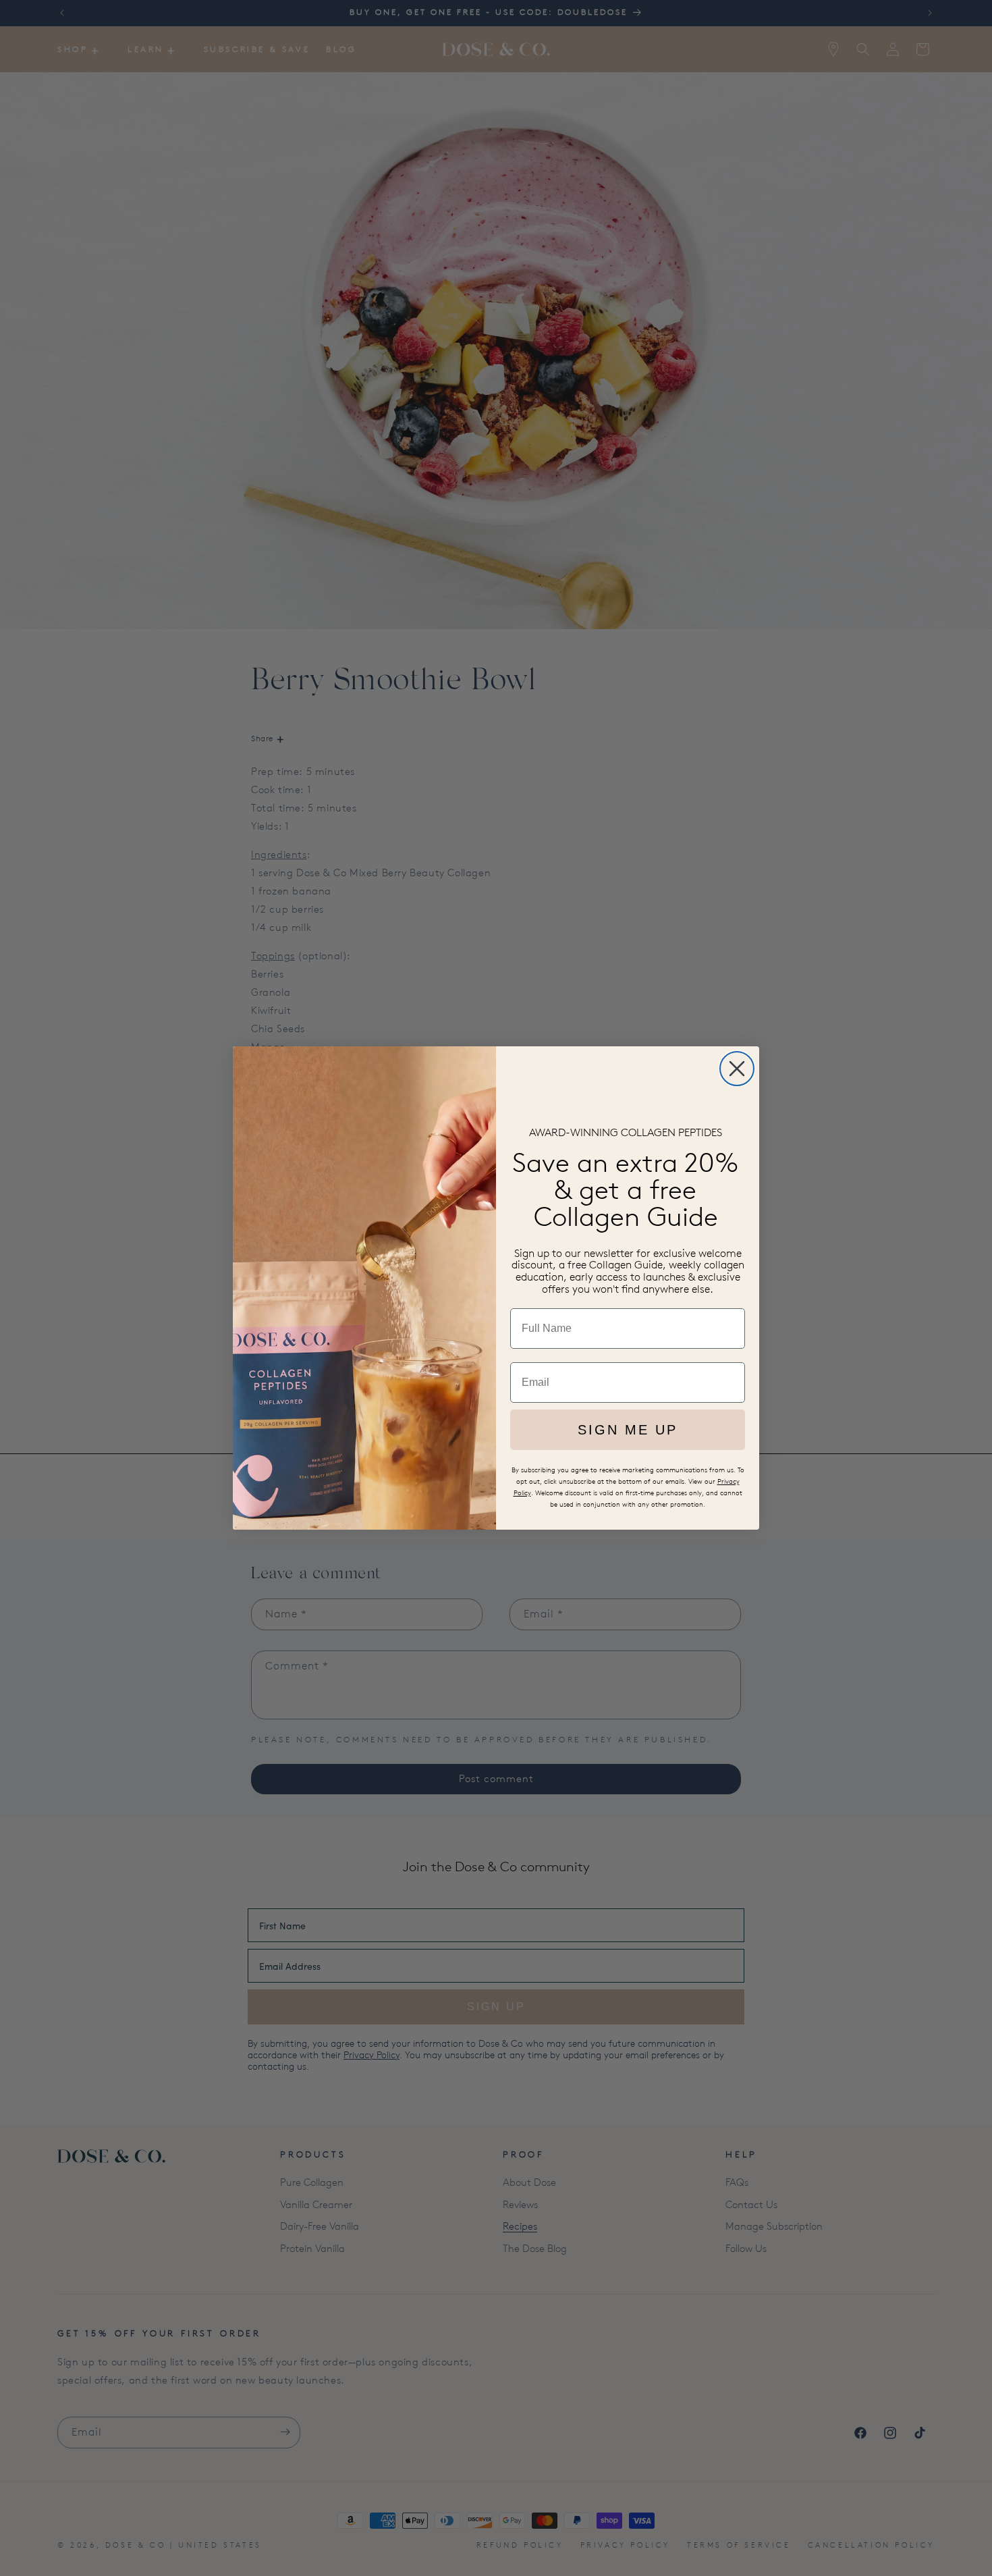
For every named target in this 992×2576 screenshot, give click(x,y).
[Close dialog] (737, 1069)
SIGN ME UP (628, 1430)
